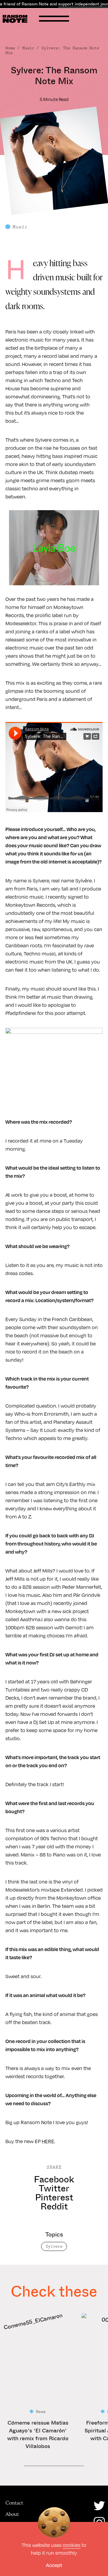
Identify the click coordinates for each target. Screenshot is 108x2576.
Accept (54, 2565)
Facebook (54, 2179)
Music (28, 48)
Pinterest (54, 2197)
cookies (72, 2545)
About (12, 2514)
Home (10, 48)
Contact (14, 2503)
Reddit (54, 2206)
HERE (48, 2141)
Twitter (54, 2188)
